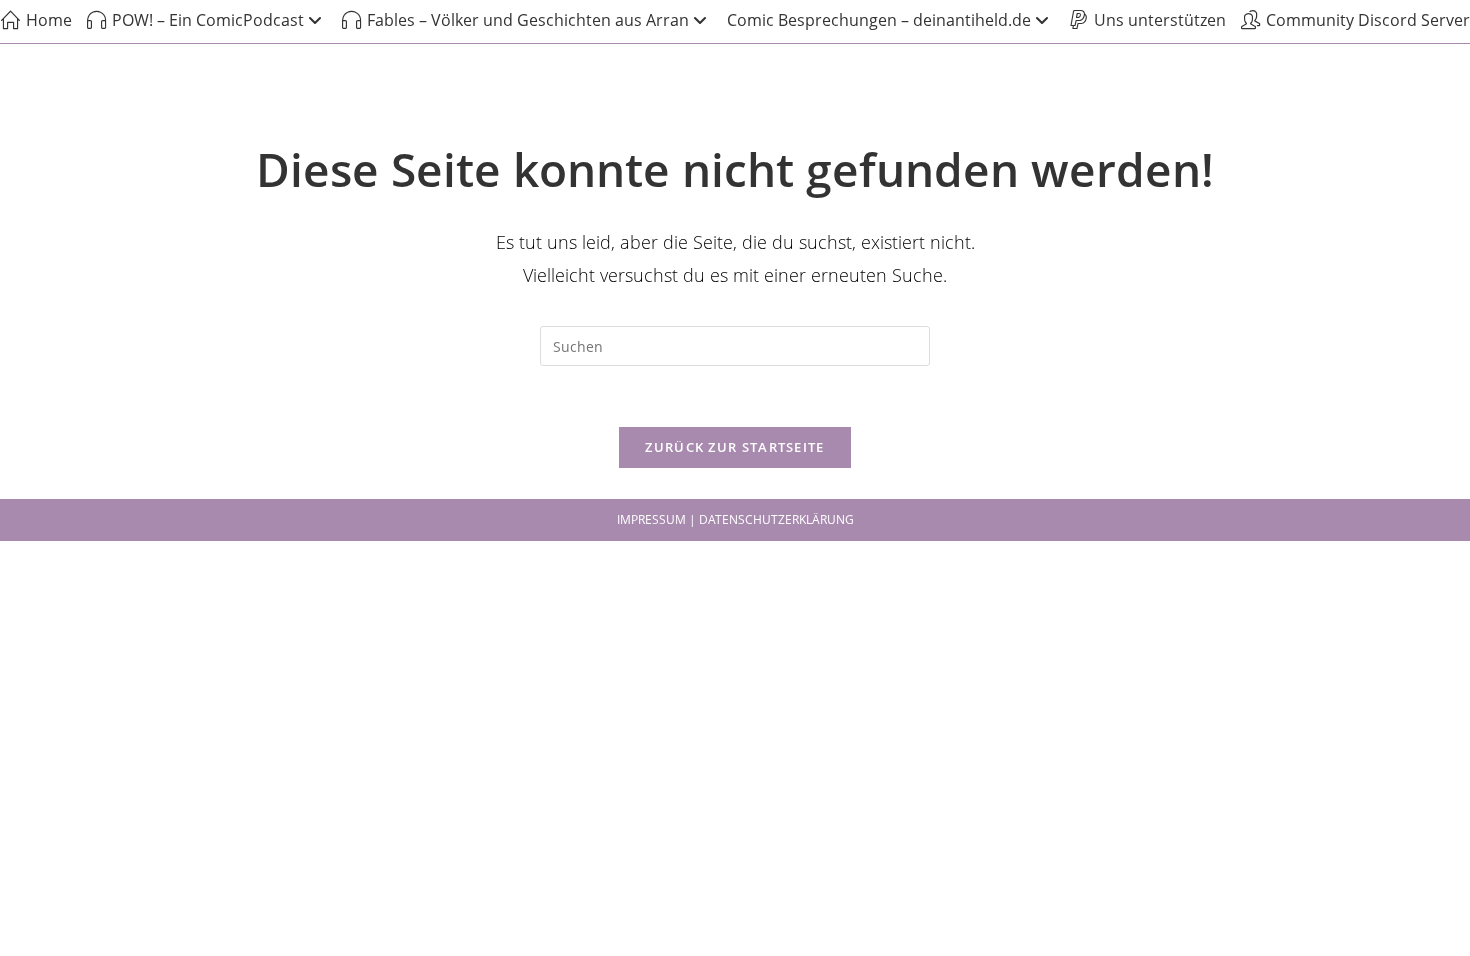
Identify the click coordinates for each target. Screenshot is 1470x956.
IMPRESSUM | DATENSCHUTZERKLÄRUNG (735, 519)
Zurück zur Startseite (734, 447)
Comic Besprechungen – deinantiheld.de (879, 20)
